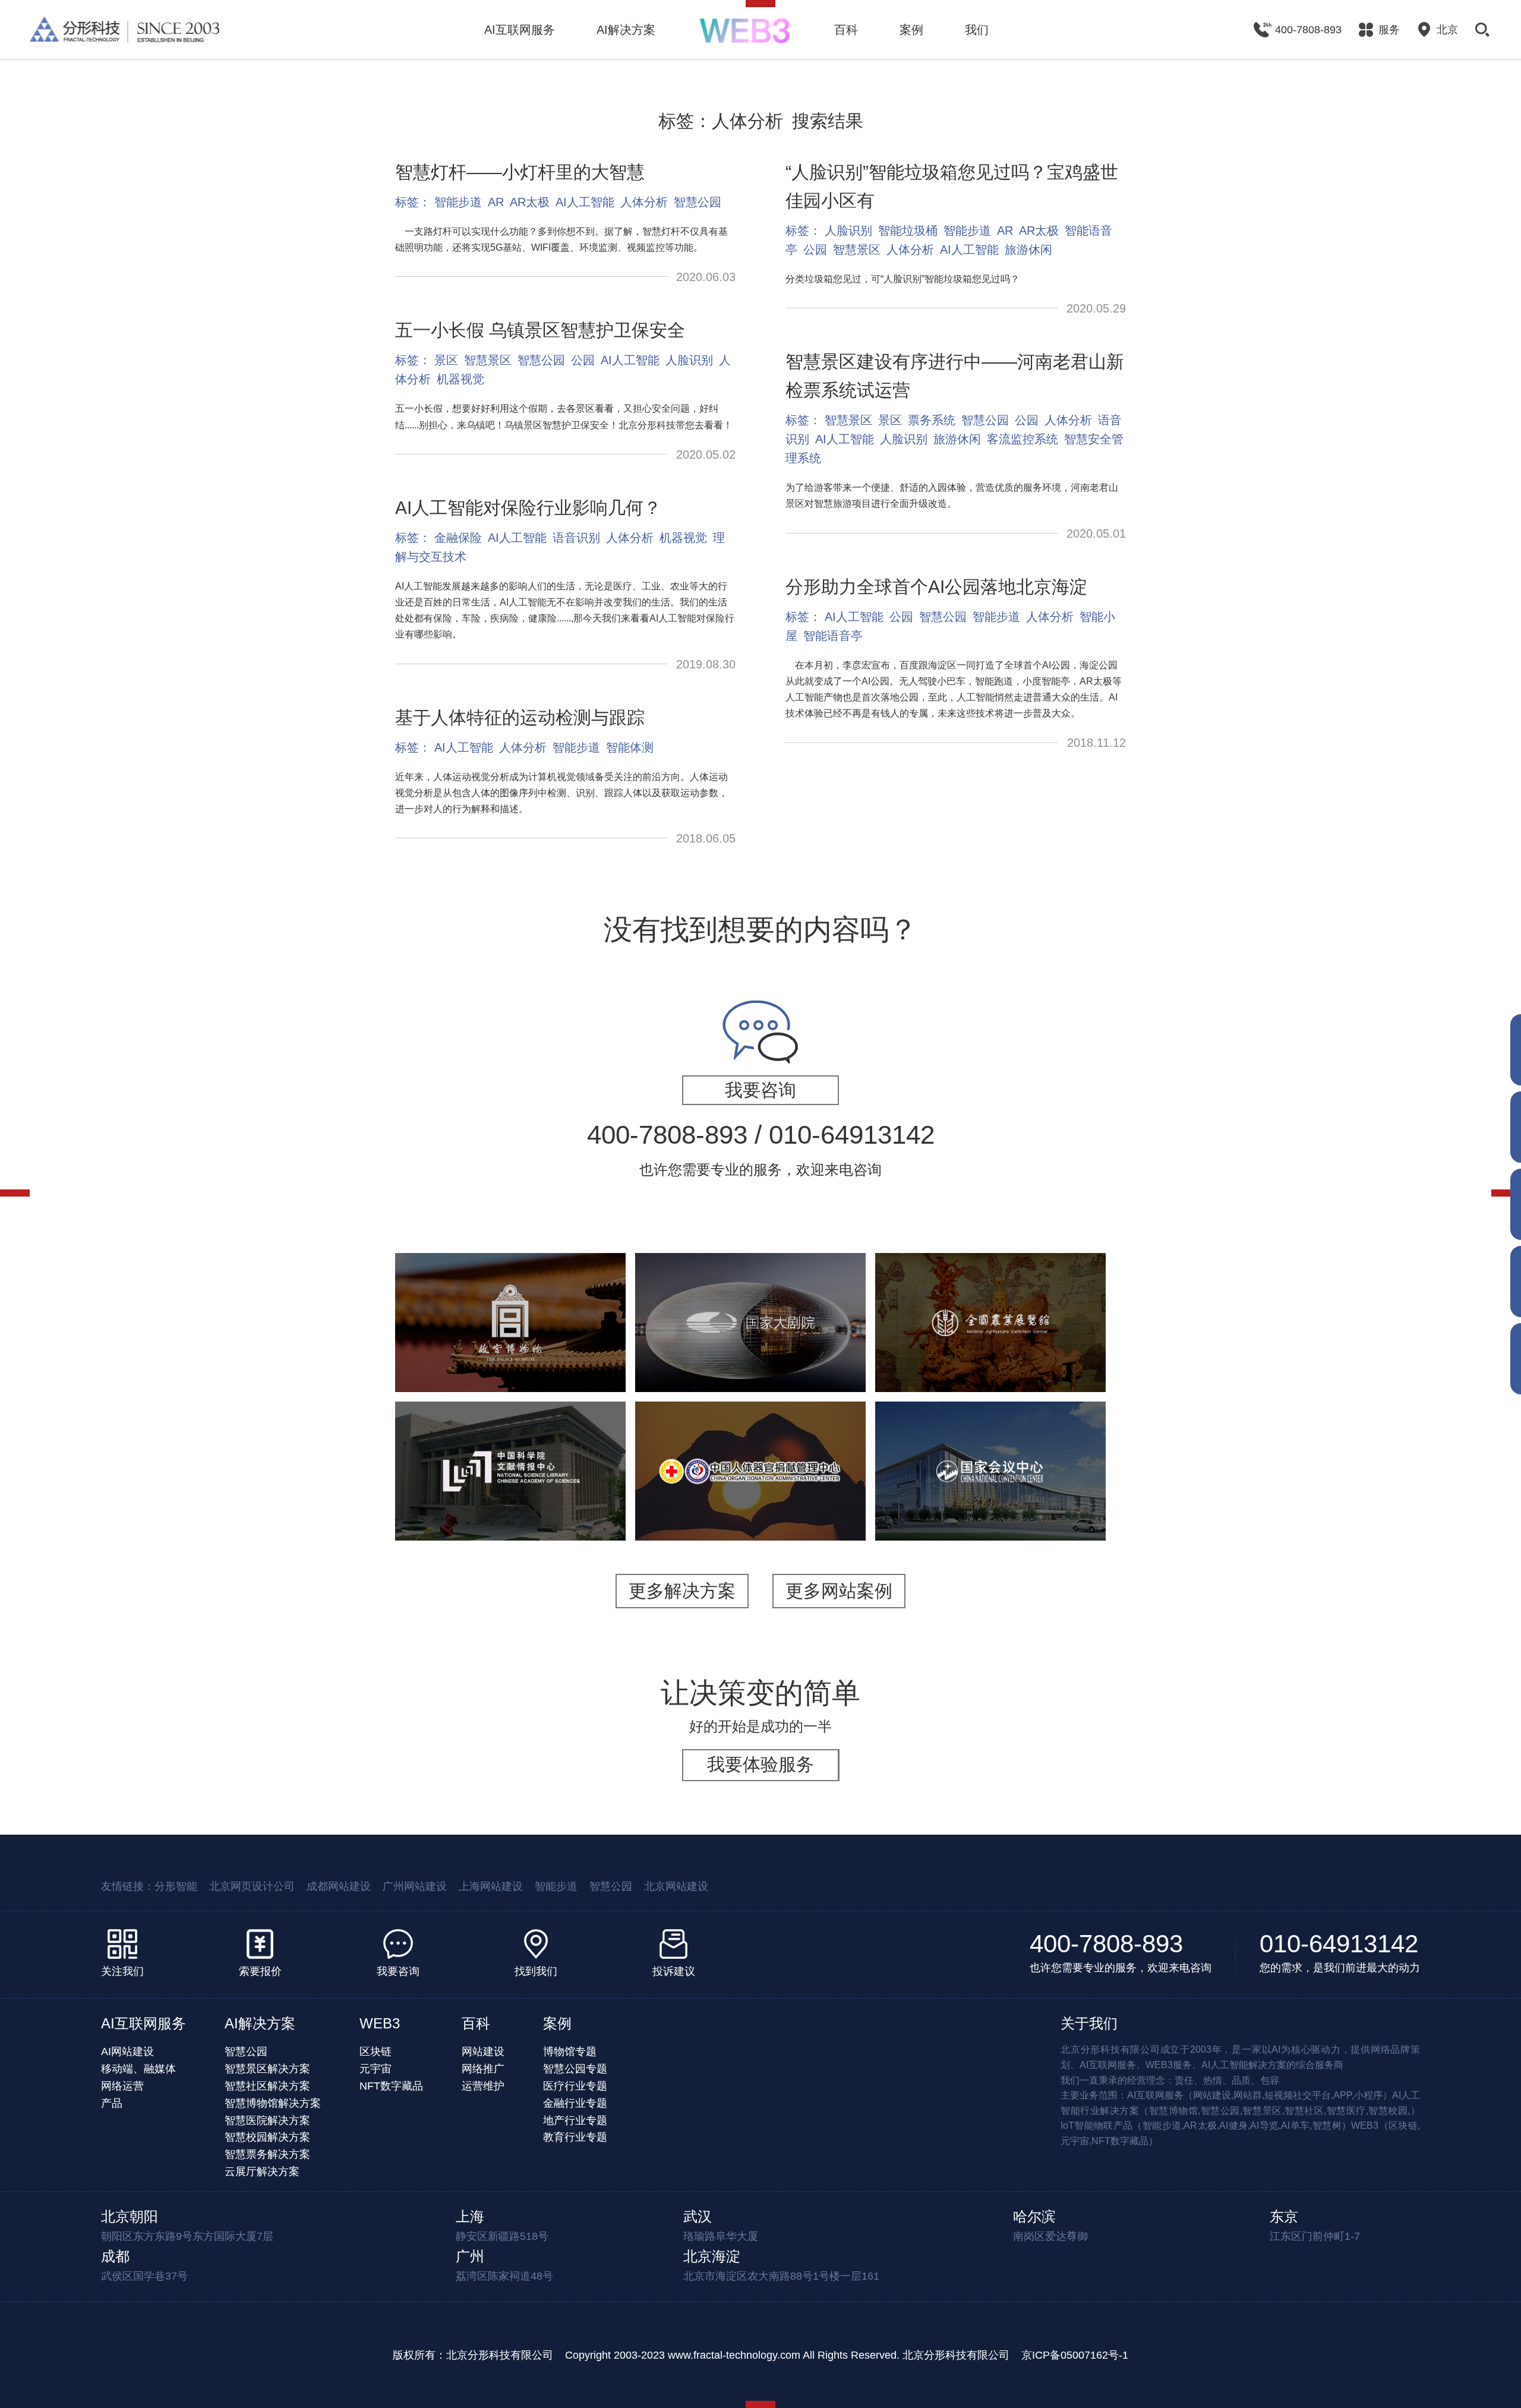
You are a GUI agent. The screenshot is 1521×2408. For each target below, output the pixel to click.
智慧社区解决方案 (267, 2086)
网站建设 (510, 1481)
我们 (977, 30)
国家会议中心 (990, 1445)
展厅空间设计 (995, 1355)
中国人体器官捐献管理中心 (750, 1437)
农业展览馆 (990, 1282)
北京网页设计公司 (252, 1886)
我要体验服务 (760, 1764)
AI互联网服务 (520, 30)
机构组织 (460, 1481)
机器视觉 (460, 379)
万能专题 (481, 1370)
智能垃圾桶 (908, 231)
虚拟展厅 (560, 1481)
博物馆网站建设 (451, 1355)
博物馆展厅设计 (1050, 1340)
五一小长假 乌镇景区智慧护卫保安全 (540, 330)
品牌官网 (766, 1496)
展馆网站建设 (816, 1355)
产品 (112, 2103)
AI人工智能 (585, 202)
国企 (725, 1496)
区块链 (375, 2052)
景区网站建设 (525, 1355)
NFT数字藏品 (391, 2086)
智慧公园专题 (575, 2069)
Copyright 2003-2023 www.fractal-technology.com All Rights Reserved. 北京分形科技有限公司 (787, 2355)
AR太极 (530, 202)
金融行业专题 (575, 2103)
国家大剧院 (750, 1296)
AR (496, 202)
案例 (911, 30)
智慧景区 (488, 360)
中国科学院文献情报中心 (510, 1422)
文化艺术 (460, 1340)
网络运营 (122, 2086)
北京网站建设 (676, 1886)
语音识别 (576, 538)
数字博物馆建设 (922, 1355)
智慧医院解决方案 (267, 2120)
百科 (846, 30)
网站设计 (750, 1511)
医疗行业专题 (575, 2086)
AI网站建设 (127, 2052)
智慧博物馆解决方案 (273, 2103)
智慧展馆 (756, 1355)
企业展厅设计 (1064, 1355)
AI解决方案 (626, 30)
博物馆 (506, 1340)
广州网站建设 (415, 1886)
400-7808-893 (1106, 1944)
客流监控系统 (1023, 439)
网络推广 (483, 2069)
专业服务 (965, 1503)
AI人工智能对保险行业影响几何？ (528, 508)
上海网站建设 (491, 1886)
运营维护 (483, 2086)
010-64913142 (1339, 1944)
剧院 (716, 1355)
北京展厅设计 (990, 1370)
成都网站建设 (339, 1886)
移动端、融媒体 (138, 2069)
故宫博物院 (510, 1282)
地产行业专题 (575, 2120)
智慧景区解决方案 (267, 2069)
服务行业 (916, 1503)
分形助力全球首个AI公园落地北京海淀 (936, 587)
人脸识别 (689, 360)
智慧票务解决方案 (267, 2154)
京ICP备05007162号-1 (1075, 2355)
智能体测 (630, 747)
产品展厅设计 (1059, 1370)
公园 (583, 360)
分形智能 (176, 1886)
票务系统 (932, 420)
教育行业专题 (575, 2137)
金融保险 (458, 538)
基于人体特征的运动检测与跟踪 (520, 717)
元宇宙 (375, 2069)
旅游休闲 (1028, 250)
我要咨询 (760, 1090)
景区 (446, 360)
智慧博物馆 (556, 1340)
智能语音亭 (833, 636)
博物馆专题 (570, 2052)
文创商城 (584, 1355)
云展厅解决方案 (262, 2172)
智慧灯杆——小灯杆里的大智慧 (520, 172)
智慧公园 (698, 202)
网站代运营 (535, 1370)
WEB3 (380, 2023)
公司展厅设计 (922, 1370)
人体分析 (644, 202)
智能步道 (458, 202)
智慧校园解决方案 (267, 2137)
